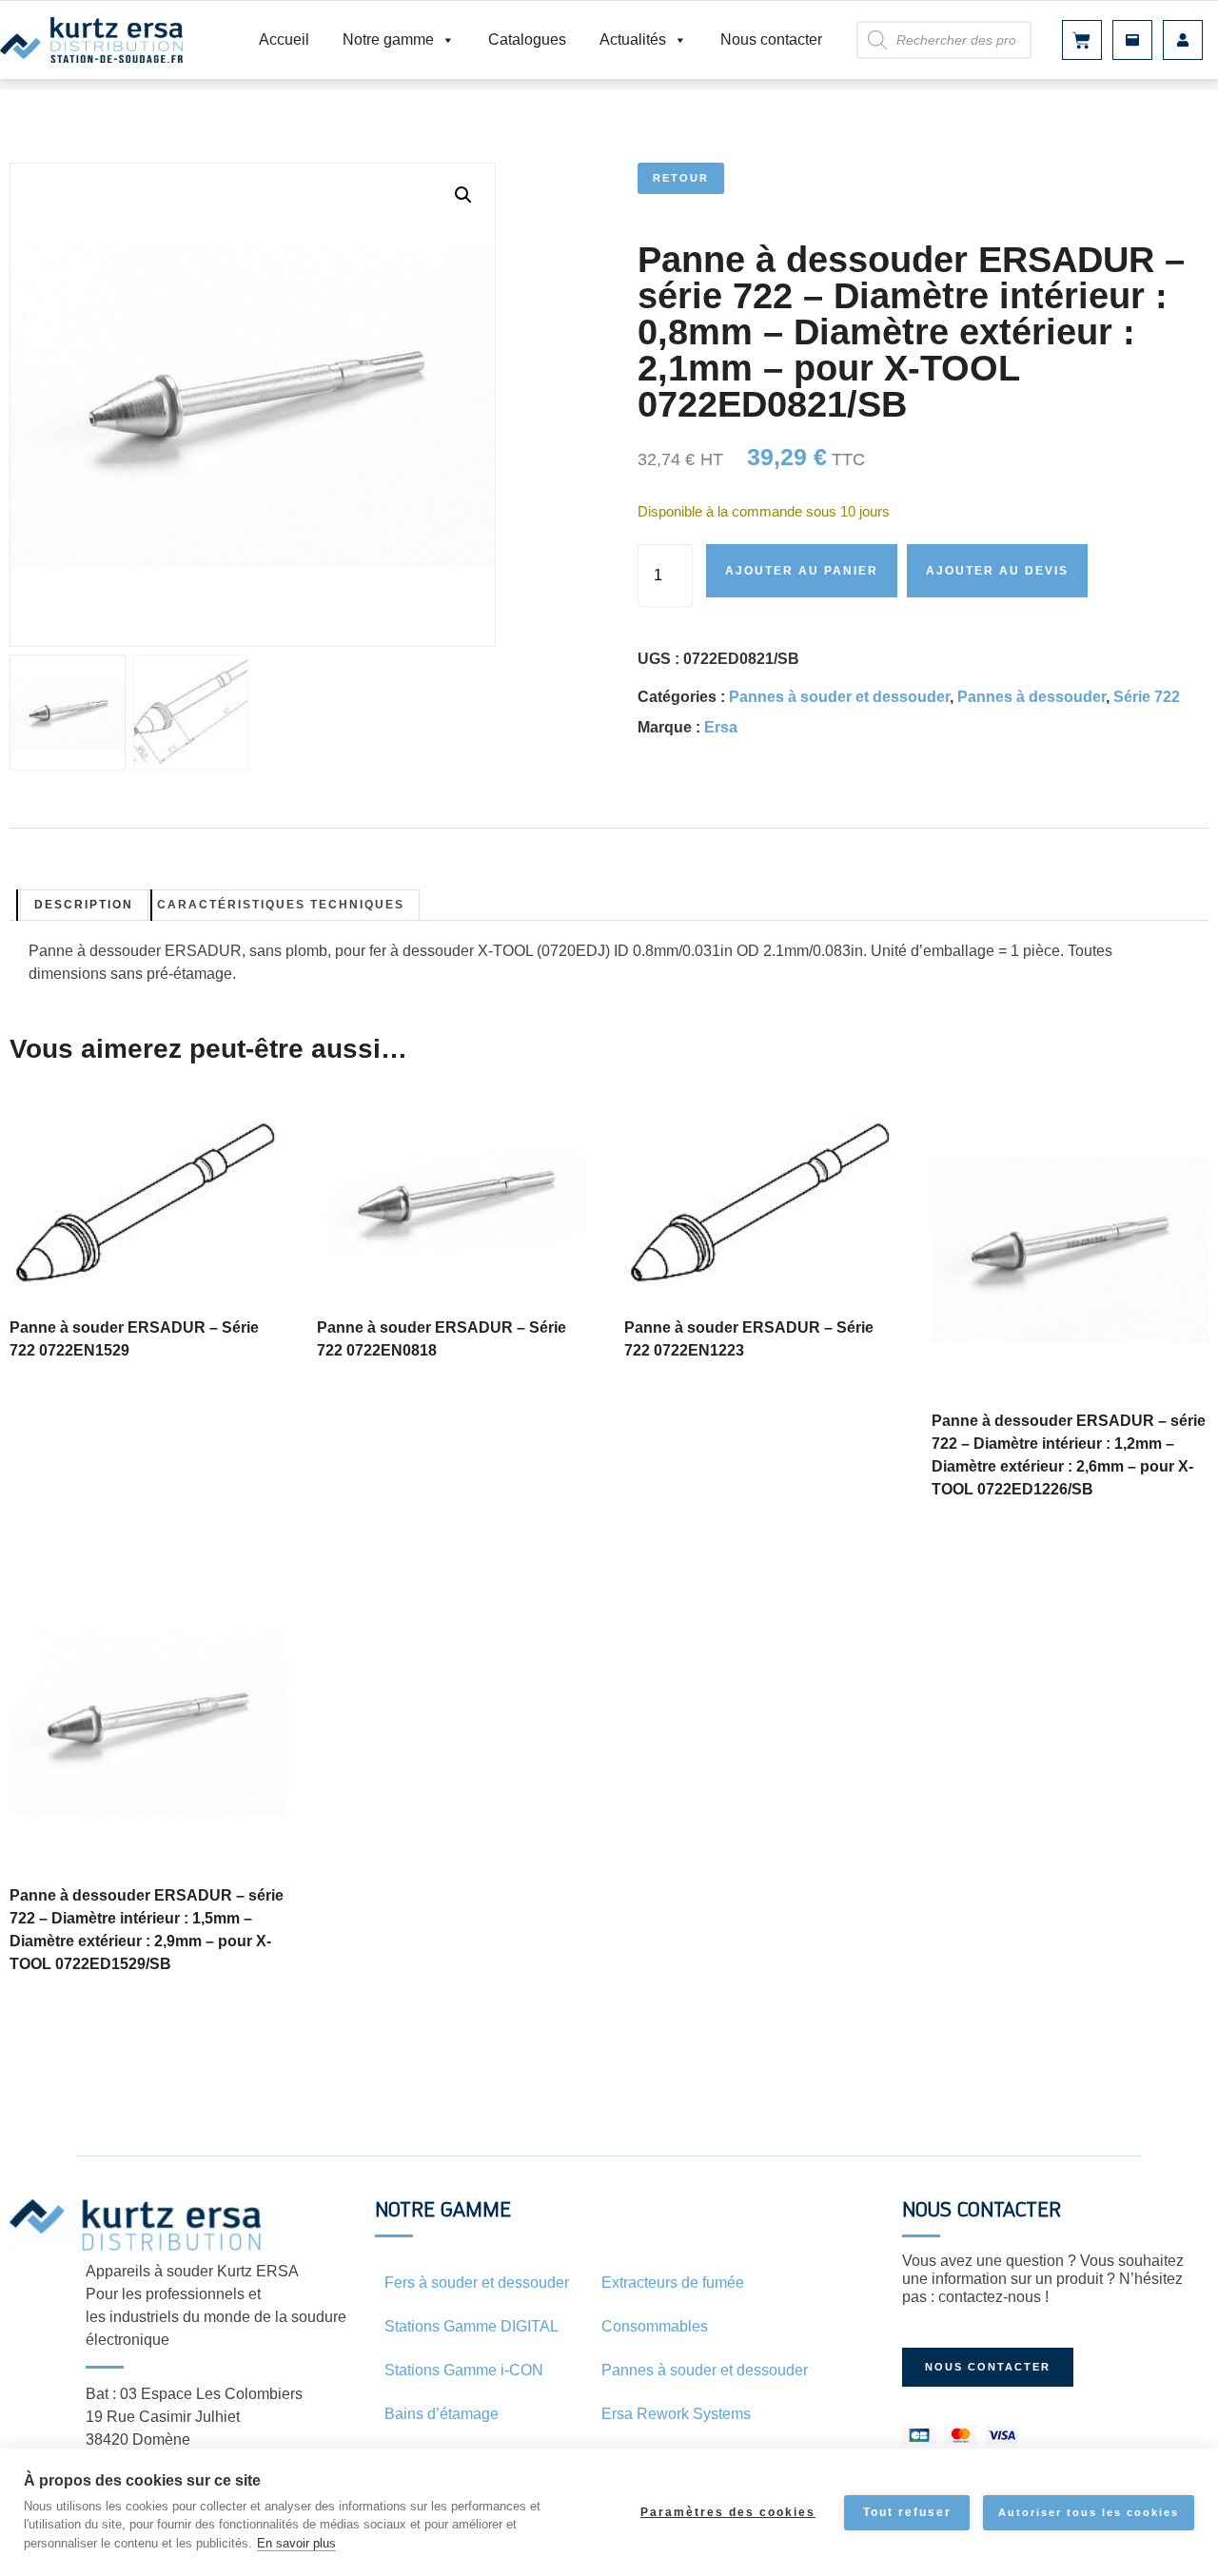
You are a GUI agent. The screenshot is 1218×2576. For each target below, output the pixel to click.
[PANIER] (1082, 40)
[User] (1183, 40)
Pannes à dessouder (1031, 697)
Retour (681, 178)
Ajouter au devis (997, 571)
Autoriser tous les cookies (1089, 2512)
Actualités (633, 39)
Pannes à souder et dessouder (839, 697)
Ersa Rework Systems (676, 2414)
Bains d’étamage (442, 2414)
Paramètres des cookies (728, 2512)
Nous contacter (771, 39)
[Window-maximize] (1132, 40)
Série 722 (1147, 697)
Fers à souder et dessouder (477, 2283)
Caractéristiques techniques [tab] (281, 905)
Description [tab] (84, 905)
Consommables (655, 2326)
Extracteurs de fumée (673, 2283)
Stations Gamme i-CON (464, 2370)
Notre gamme (388, 39)
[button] (463, 195)
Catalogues (527, 39)
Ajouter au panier (802, 571)
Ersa (721, 727)
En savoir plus (296, 2543)
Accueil (284, 39)
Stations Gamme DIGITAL (471, 2326)
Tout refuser (907, 2512)
